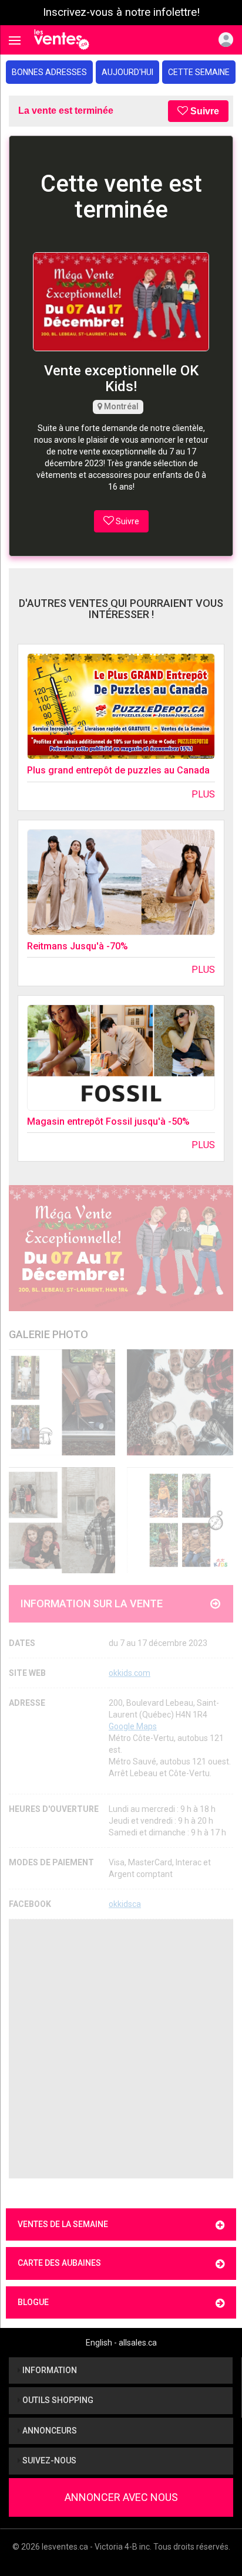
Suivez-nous (48, 2460)
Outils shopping (57, 2400)
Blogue (33, 2302)
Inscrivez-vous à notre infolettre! (121, 12)
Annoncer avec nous (121, 2497)
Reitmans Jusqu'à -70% (78, 946)
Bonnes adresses (49, 72)
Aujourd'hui (127, 72)
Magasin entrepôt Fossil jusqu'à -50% (108, 1121)
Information (49, 2370)
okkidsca (125, 1904)
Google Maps (133, 1726)
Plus (203, 794)
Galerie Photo (48, 1334)
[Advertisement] (121, 2049)
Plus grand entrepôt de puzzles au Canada (118, 770)
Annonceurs (49, 2431)
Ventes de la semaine (63, 2224)
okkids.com (130, 1673)
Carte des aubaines (59, 2263)
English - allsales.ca (121, 2343)
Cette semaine (199, 72)
